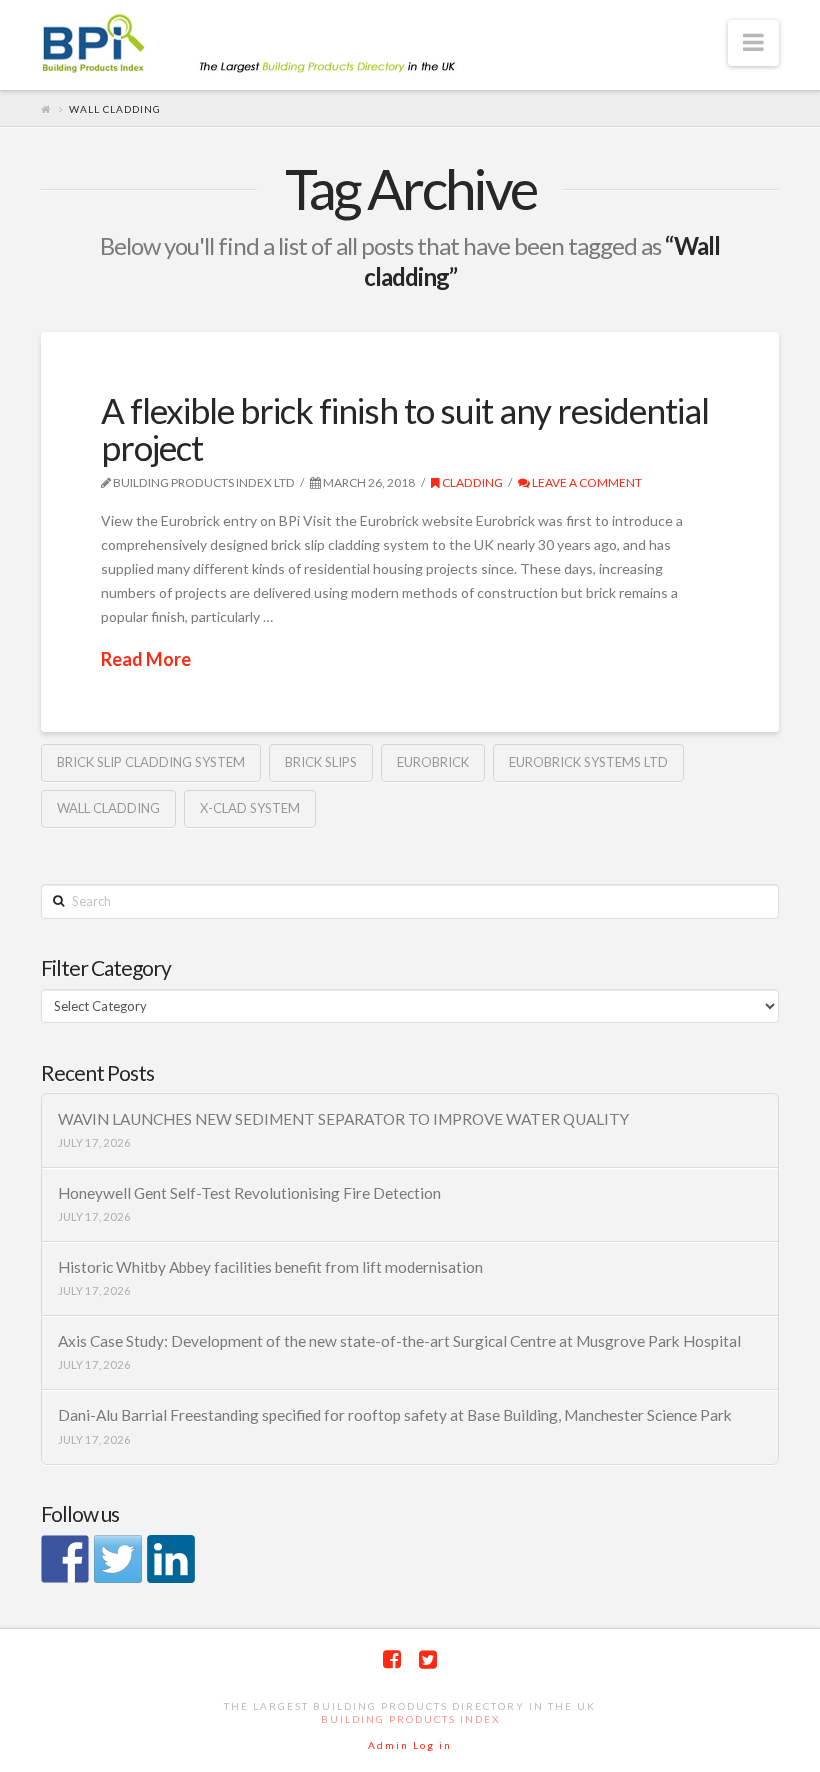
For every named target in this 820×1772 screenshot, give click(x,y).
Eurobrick (433, 762)
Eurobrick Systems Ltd (588, 762)
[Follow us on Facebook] (65, 1559)
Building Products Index (410, 1719)
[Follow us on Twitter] (118, 1559)
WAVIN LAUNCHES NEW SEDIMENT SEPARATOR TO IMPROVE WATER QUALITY (343, 1119)
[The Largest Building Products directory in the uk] (281, 45)
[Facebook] (392, 1659)
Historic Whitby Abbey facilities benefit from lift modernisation (270, 1267)
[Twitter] (428, 1659)
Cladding (471, 482)
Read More (146, 659)
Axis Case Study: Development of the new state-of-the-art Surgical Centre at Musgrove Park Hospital (399, 1341)
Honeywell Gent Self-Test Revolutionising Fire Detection (249, 1193)
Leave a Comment (586, 482)
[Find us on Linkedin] (171, 1559)
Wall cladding (108, 808)
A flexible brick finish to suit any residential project (405, 428)
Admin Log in (410, 1745)
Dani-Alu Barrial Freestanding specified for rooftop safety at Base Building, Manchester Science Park (395, 1415)
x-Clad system (250, 808)
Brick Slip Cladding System (151, 762)
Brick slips (321, 762)
